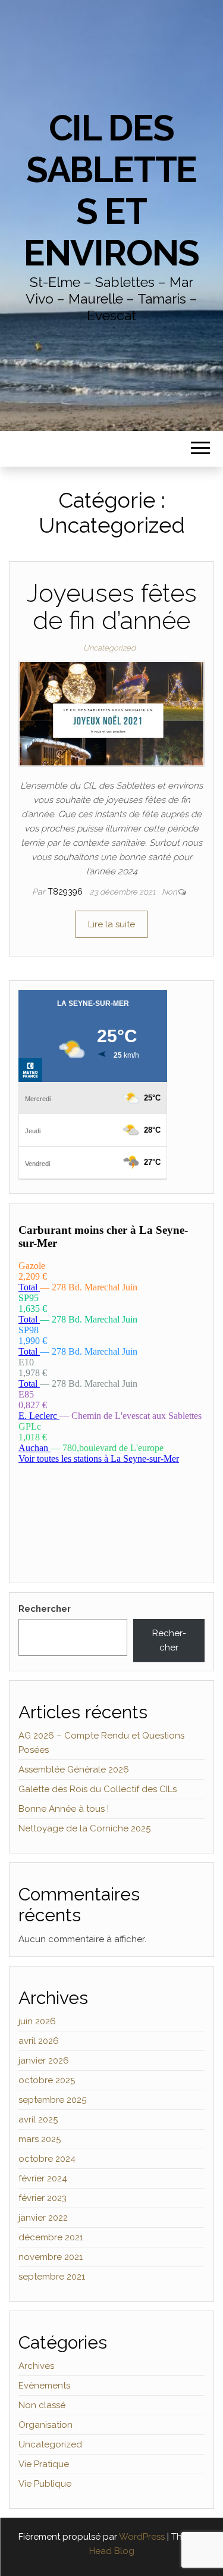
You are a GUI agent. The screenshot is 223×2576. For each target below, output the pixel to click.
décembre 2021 (51, 2237)
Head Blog (112, 2551)
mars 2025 (40, 2139)
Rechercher (45, 1609)
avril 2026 (39, 2041)
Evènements (44, 2386)
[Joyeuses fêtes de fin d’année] (111, 713)
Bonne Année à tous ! (64, 1809)
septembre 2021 (52, 2277)
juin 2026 (37, 2021)
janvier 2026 (44, 2061)
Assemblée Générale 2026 (74, 1770)
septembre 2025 (52, 2100)
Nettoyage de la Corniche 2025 (84, 1828)
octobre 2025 (47, 2080)
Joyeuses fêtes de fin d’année (112, 607)
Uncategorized (109, 648)
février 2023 (43, 2198)
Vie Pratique (44, 2464)
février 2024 (43, 2178)
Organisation (45, 2425)
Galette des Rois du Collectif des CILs (98, 1789)
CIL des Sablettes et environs (111, 190)
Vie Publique (45, 2484)
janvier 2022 (43, 2218)
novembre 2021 (51, 2257)
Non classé (42, 2405)
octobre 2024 (47, 2159)
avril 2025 (38, 2119)
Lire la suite (111, 924)
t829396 (66, 892)
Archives (36, 2366)
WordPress (142, 2537)
